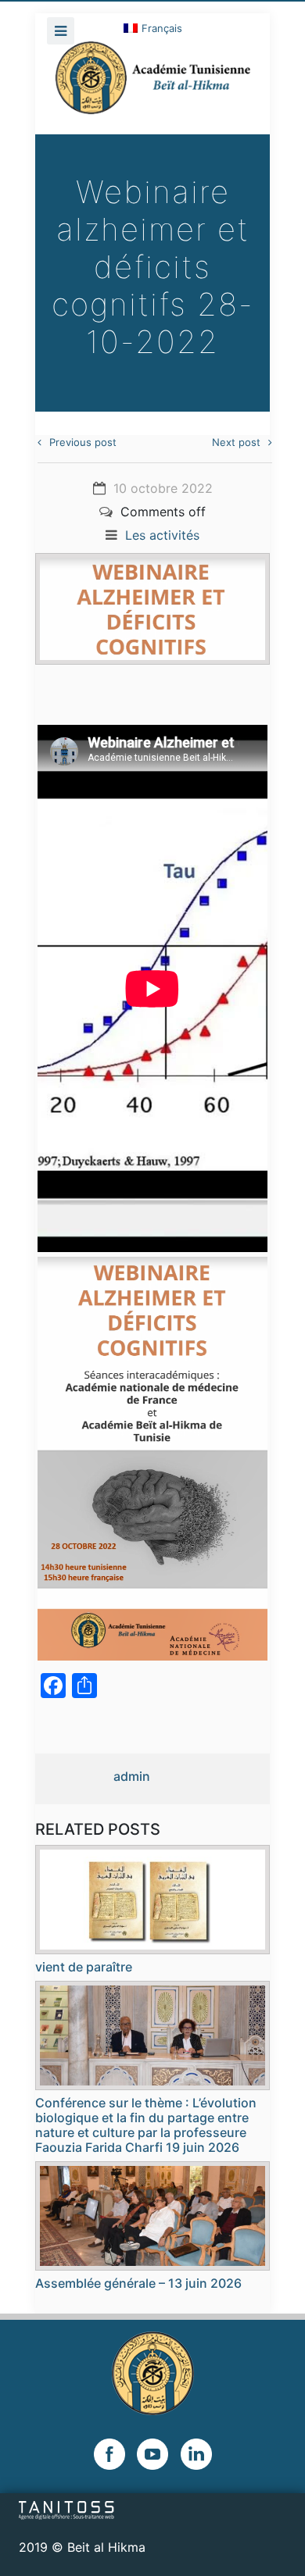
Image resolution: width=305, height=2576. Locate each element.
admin (132, 1776)
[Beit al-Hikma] (152, 87)
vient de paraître (84, 1967)
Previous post (83, 442)
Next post (236, 442)
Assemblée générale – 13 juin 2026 (138, 2283)
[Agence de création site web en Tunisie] (67, 2510)
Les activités (162, 535)
